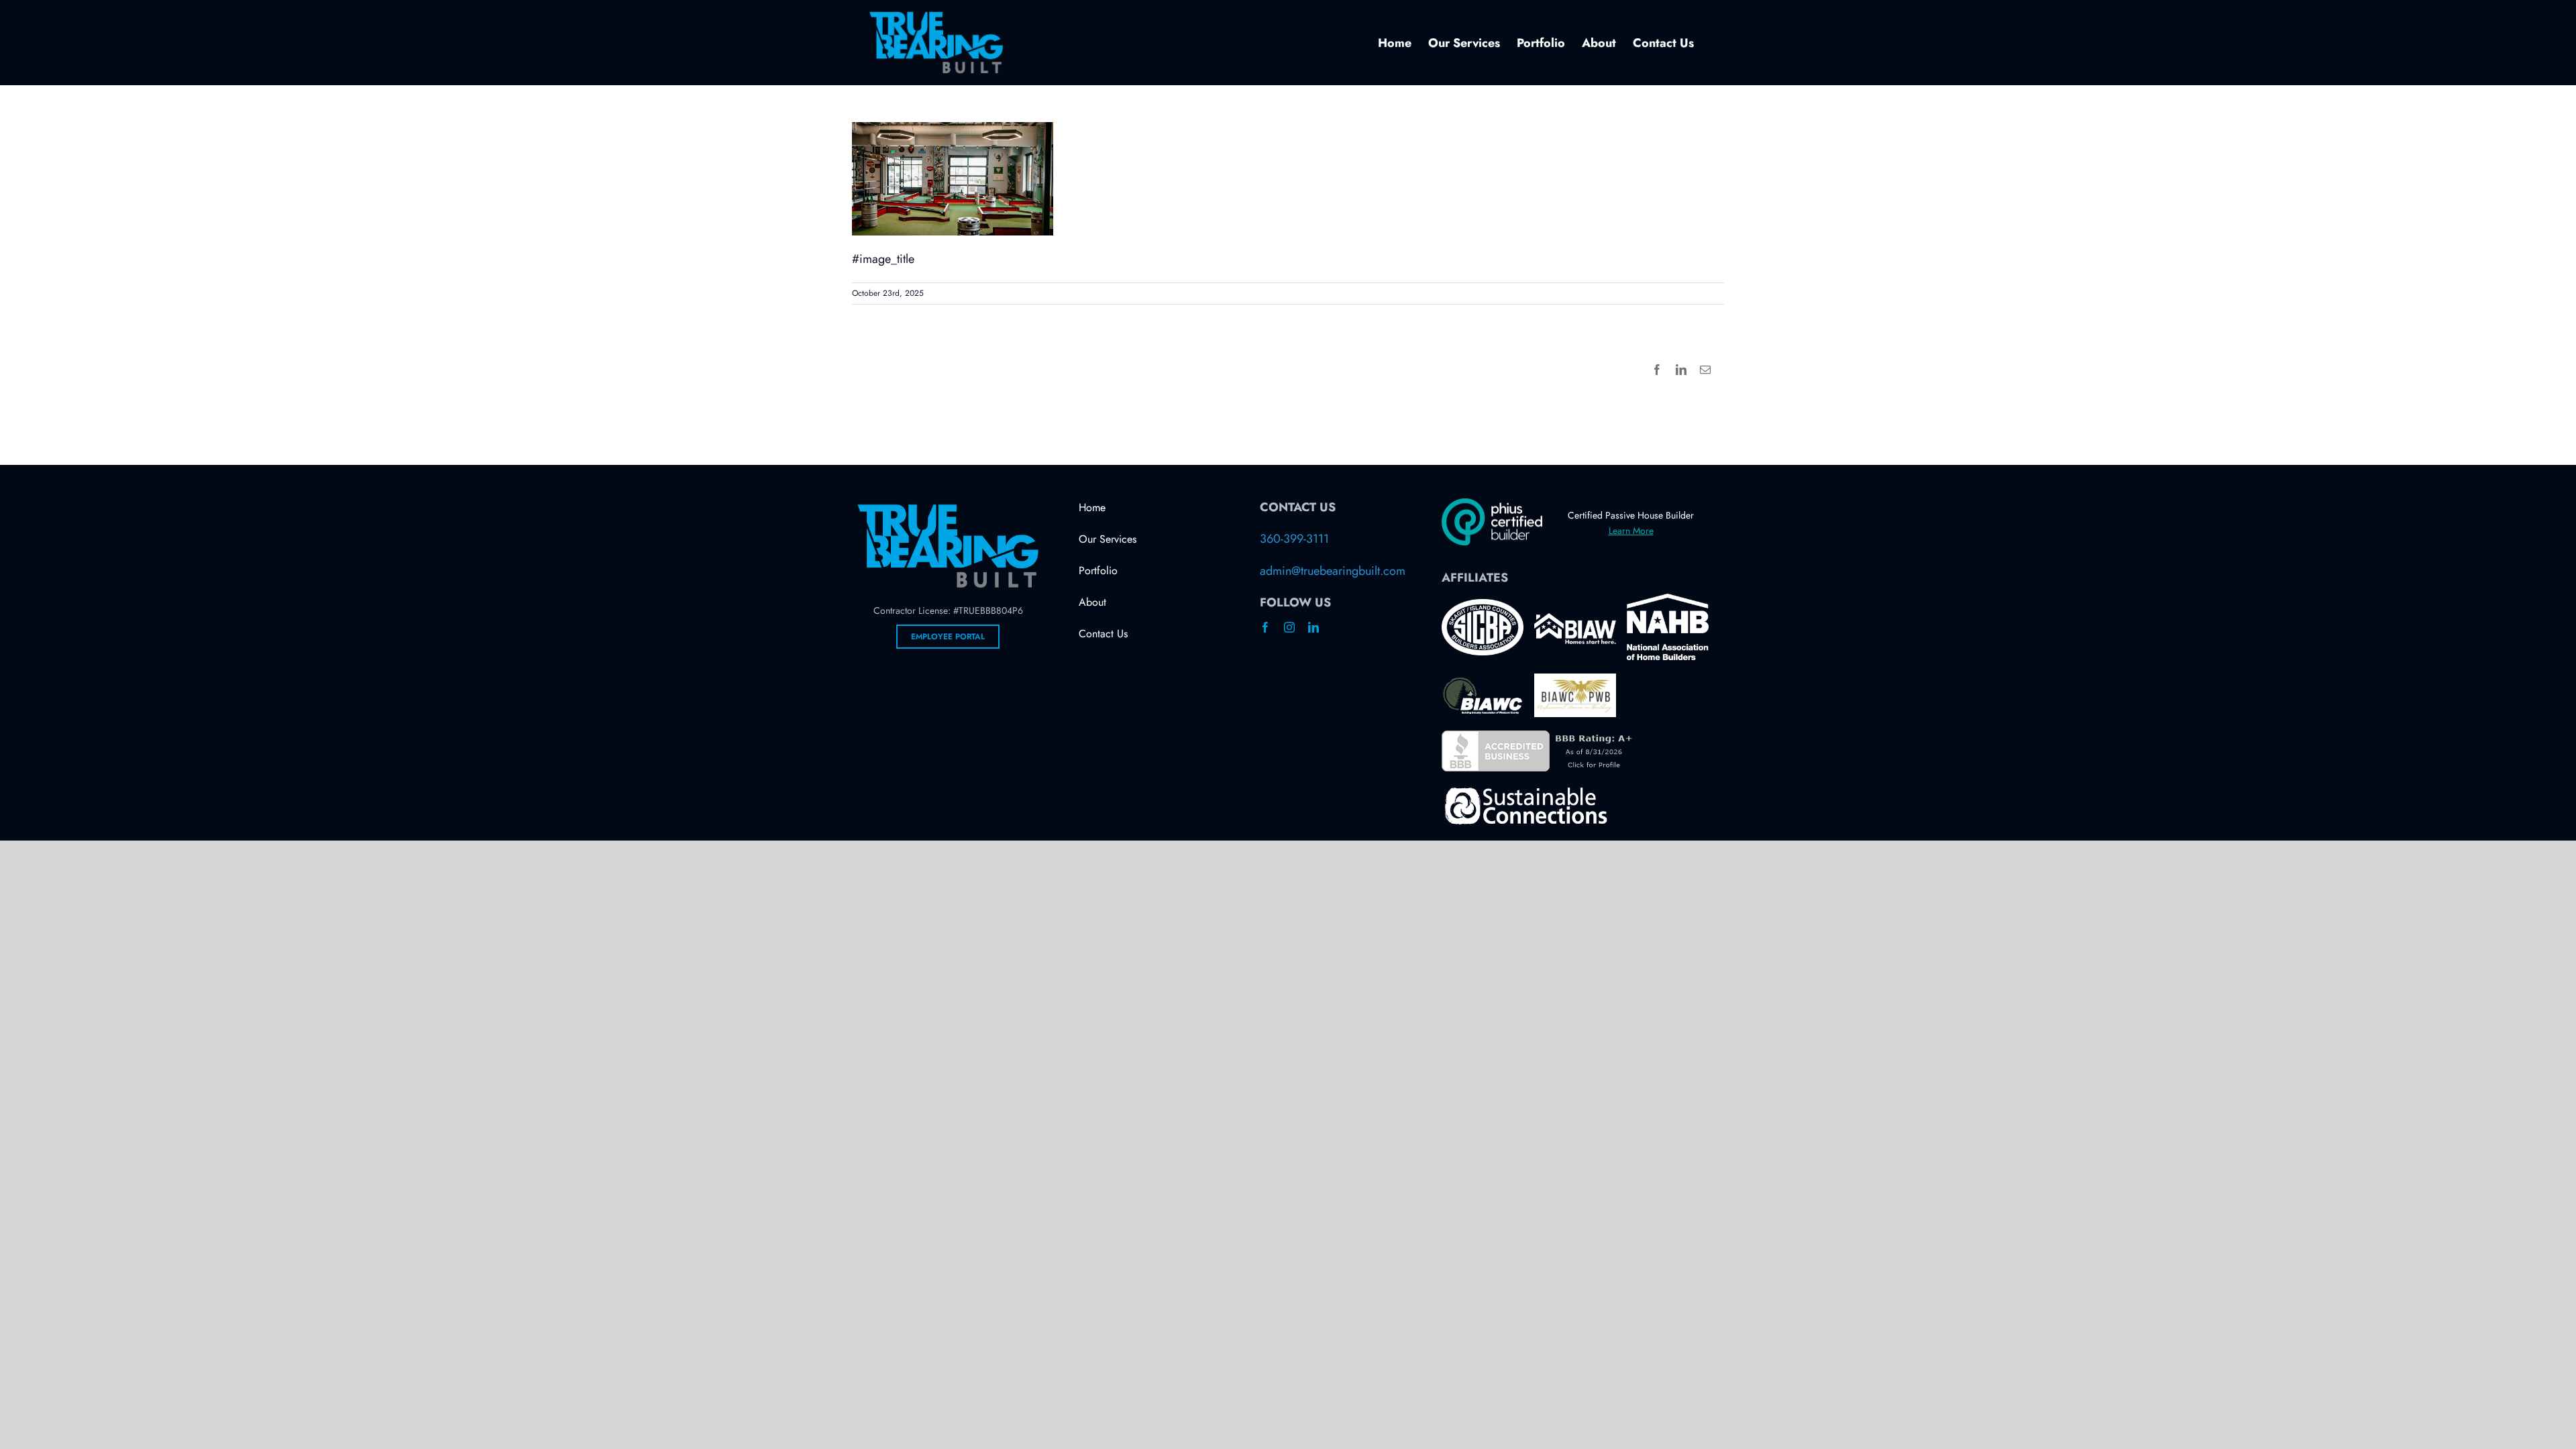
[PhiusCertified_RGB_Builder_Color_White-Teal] (1492, 504)
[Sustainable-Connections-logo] (1525, 791)
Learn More (1631, 531)
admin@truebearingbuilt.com (1333, 571)
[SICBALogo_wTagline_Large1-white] (1483, 605)
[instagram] (1289, 627)
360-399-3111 (1294, 539)
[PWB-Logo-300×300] (1575, 680)
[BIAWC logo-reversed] (1483, 682)
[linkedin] (1313, 627)
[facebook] (1265, 627)
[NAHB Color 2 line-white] (1668, 600)
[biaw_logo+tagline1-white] (1575, 619)
